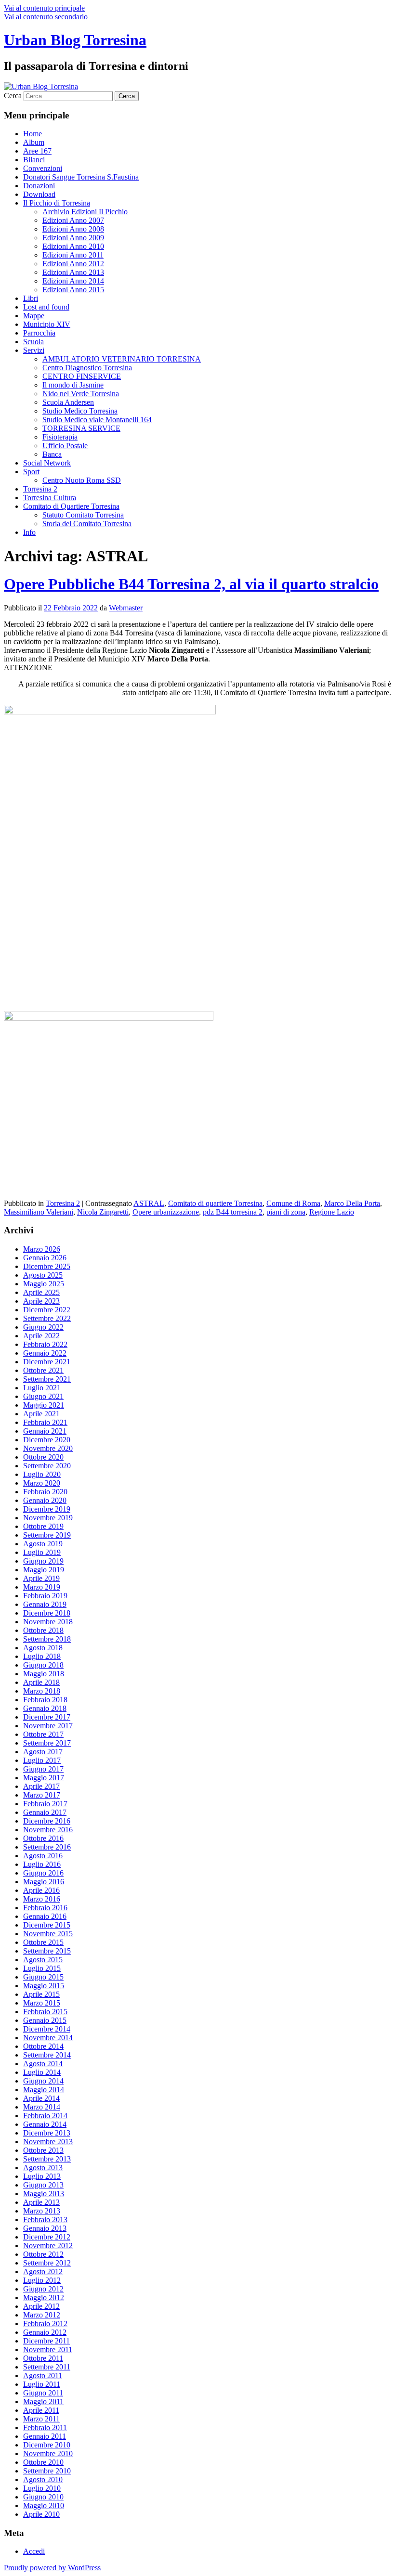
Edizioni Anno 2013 (73, 272)
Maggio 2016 (44, 1882)
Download (39, 194)
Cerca (13, 96)
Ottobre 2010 (43, 2462)
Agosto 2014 (43, 2064)
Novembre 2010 (48, 2453)
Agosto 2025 (43, 1275)
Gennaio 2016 (45, 1916)
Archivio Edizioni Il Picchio (85, 212)
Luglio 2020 (42, 1474)
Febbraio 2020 (45, 1492)
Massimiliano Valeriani (39, 1212)
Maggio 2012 (44, 2298)
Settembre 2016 (47, 1847)
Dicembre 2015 (47, 1925)
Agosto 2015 (43, 1960)
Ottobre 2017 (43, 1734)
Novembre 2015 (48, 1934)
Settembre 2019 (47, 1535)
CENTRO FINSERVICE (82, 376)
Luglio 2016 (42, 1864)
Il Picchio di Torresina (57, 203)
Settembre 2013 (47, 2159)
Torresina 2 (40, 489)
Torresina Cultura (50, 498)
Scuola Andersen (68, 402)
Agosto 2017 (43, 1752)
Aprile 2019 (41, 1578)
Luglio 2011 (42, 2384)
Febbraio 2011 (45, 2427)
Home (33, 134)
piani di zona (286, 1212)
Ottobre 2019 (43, 1526)
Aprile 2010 (41, 2514)
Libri (31, 298)
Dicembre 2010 (47, 2445)
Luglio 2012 (42, 2280)
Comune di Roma (293, 1203)
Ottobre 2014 (43, 2046)
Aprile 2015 (41, 1994)
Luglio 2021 (42, 1388)
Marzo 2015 (42, 2003)
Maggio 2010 (44, 2505)
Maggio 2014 (44, 2090)
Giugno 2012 (43, 2289)
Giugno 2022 (43, 1327)
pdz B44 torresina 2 (233, 1212)
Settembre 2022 (47, 1318)
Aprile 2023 (41, 1301)
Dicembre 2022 (47, 1310)
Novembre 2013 (48, 2142)
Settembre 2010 (47, 2471)
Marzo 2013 (42, 2211)
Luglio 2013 (42, 2176)
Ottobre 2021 (43, 1370)
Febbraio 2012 (45, 2324)
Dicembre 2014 (47, 2029)
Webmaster (126, 608)
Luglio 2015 (42, 1968)
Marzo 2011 (41, 2419)
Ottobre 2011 (43, 2358)
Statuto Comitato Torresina (83, 515)
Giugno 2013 (43, 2185)
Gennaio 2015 (45, 2020)
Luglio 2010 (42, 2488)
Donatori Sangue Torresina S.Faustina (81, 177)
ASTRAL (149, 1203)
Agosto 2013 (43, 2168)
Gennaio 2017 (45, 1812)
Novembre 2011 (48, 2349)
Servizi (34, 350)
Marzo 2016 (42, 1899)
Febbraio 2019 (45, 1596)
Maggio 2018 (44, 1674)
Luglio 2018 (42, 1656)
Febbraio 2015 (45, 2012)
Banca (52, 454)
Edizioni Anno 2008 (73, 229)
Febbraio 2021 (45, 1422)
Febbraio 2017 (45, 1804)
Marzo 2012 (42, 2315)
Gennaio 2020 (45, 1500)
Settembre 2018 (47, 1639)
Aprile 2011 (41, 2410)
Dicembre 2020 (47, 1440)
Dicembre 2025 (47, 1266)
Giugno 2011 (43, 2393)
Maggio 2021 (44, 1405)
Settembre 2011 (47, 2367)
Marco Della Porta (352, 1203)
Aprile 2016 (41, 1890)
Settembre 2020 (47, 1466)
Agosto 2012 (43, 2272)
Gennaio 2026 (45, 1258)
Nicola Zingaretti (103, 1212)
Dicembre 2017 (47, 1717)
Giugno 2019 (43, 1561)
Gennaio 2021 (45, 1431)
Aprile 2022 (41, 1336)
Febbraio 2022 (45, 1344)
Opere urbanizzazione (166, 1212)
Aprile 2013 (41, 2202)
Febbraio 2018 (45, 1700)
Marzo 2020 (42, 1483)
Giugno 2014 (43, 2081)
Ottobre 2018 (43, 1630)
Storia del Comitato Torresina (87, 524)
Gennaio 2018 (45, 1708)
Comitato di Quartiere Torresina (71, 506)
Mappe (34, 316)
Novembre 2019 (48, 1518)
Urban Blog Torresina (75, 40)
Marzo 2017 (42, 1795)
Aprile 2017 (41, 1786)
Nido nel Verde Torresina (81, 394)
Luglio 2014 (42, 2072)
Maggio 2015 (44, 1986)
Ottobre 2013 (43, 2150)
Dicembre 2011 (46, 2341)
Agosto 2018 (43, 1648)
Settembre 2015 (47, 1951)
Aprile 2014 (41, 2098)
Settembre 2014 (47, 2055)
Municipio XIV (47, 324)
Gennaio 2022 (45, 1353)
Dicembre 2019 (47, 1509)
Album (34, 142)
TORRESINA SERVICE (81, 428)
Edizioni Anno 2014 (73, 281)
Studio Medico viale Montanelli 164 (97, 420)
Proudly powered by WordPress (52, 2568)
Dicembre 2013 (47, 2133)
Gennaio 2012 (45, 2332)
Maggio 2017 (44, 1778)
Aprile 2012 (41, 2306)
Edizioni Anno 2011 (73, 255)
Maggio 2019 (44, 1570)
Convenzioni (43, 168)
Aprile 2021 (41, 1414)
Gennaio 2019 (45, 1604)
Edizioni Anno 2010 (73, 246)
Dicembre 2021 (47, 1362)
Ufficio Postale (65, 446)
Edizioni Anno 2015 (73, 290)
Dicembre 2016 (47, 1821)
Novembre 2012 (48, 2246)
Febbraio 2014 (45, 2116)
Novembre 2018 (48, 1622)
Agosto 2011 (43, 2375)
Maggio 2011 (43, 2401)
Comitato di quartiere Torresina (215, 1203)
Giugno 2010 (43, 2497)
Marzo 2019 (42, 1587)
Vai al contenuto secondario (46, 17)
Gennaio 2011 (45, 2436)
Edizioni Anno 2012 (73, 264)
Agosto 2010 (43, 2479)
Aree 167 (37, 151)
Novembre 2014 (48, 2038)
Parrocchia (39, 333)
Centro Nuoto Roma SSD (82, 480)
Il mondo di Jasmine (73, 385)
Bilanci (34, 160)
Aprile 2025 (41, 1292)
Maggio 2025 (44, 1284)
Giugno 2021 (43, 1396)
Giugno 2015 (43, 1977)
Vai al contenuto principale (44, 8)
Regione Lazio (332, 1212)
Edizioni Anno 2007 (73, 220)
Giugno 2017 (43, 1769)
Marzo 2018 (42, 1691)
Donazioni (39, 186)
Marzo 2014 (42, 2107)
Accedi (34, 2551)
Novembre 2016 (48, 1830)
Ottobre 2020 (43, 1457)
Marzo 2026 (42, 1249)
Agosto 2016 (43, 1856)
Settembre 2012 (47, 2263)
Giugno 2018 (43, 1665)
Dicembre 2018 (47, 1613)
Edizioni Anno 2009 (73, 238)
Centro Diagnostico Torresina (87, 368)
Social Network (47, 463)
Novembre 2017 (48, 1726)
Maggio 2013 (44, 2194)
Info (29, 532)
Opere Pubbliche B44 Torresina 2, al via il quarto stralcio (191, 584)
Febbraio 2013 (45, 2220)
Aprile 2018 (41, 1682)
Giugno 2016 (43, 1873)
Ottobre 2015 (43, 1942)
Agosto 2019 (43, 1544)
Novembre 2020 (48, 1448)
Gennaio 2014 (45, 2124)
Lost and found (46, 307)
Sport (31, 472)
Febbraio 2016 (45, 1908)
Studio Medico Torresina (80, 411)
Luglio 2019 (42, 1552)
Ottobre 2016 (43, 1838)
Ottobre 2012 (43, 2254)
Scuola (33, 342)
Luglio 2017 (42, 1760)
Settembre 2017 (47, 1743)
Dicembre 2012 (47, 2237)
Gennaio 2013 (45, 2228)
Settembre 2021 (47, 1379)
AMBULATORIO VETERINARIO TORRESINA (122, 359)
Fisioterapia (60, 437)
